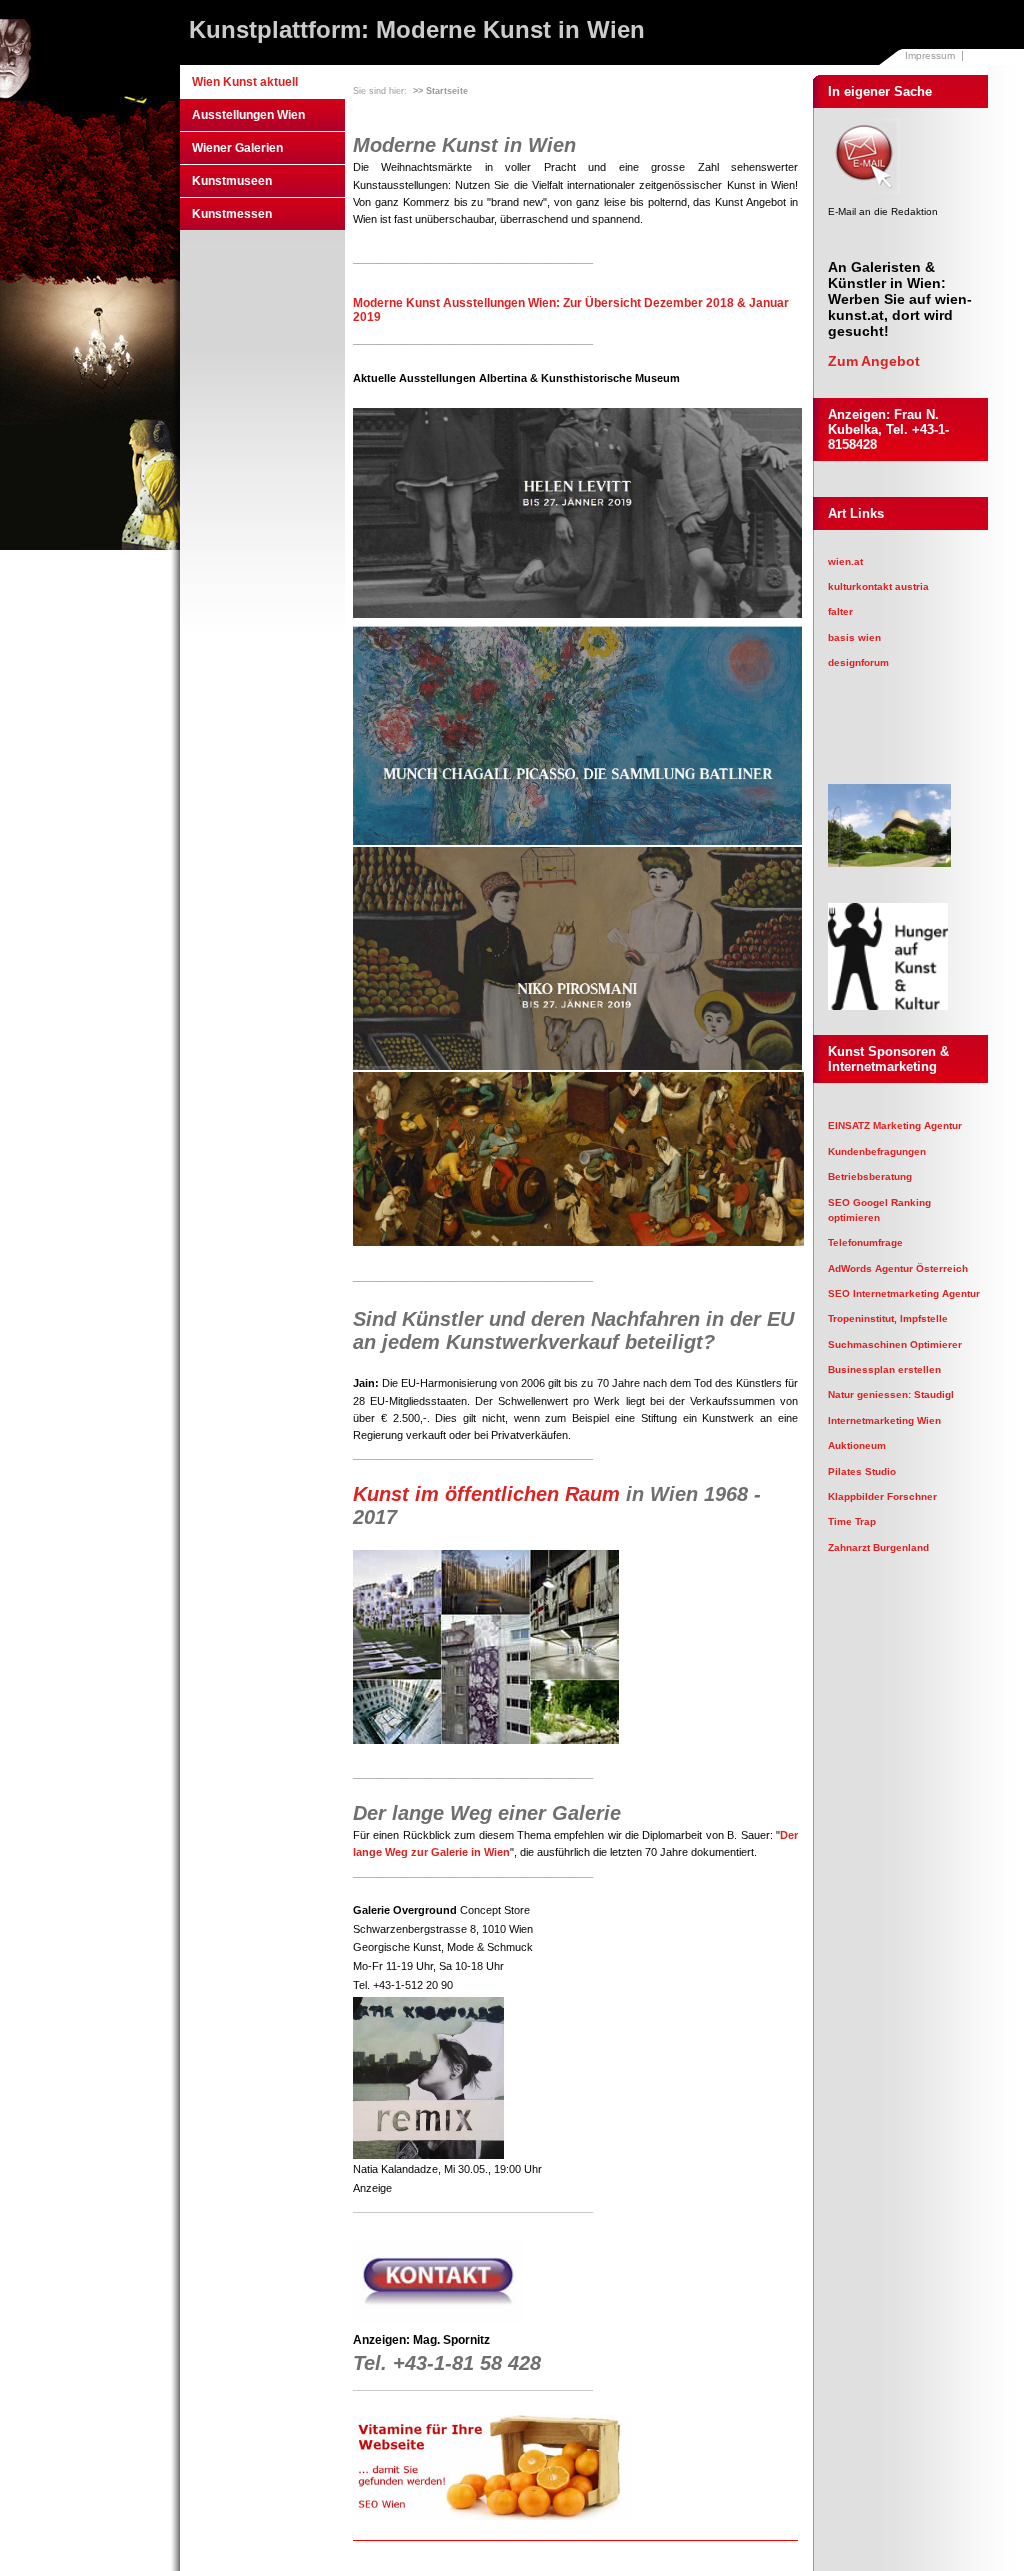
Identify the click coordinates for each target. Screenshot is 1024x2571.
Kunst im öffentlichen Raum (486, 1494)
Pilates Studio (862, 1471)
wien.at (845, 561)
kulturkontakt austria (878, 586)
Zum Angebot (874, 361)
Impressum (930, 55)
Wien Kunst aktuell (245, 82)
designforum (858, 662)
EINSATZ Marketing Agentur (895, 1125)
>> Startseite (440, 91)
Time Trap (852, 1521)
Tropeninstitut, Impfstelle (888, 1318)
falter (840, 611)
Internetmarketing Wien (884, 1420)
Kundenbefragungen (877, 1151)
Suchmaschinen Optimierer (895, 1344)
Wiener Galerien (237, 148)
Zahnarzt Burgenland (878, 1547)
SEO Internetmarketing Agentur (904, 1293)
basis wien (854, 637)
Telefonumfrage (865, 1242)
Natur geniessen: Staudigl (891, 1394)
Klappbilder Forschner (882, 1496)
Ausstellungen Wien (248, 115)
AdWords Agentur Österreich (898, 1268)
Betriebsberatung (870, 1176)
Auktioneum (857, 1445)
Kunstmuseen (232, 181)
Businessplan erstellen (884, 1369)
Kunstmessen (232, 214)
